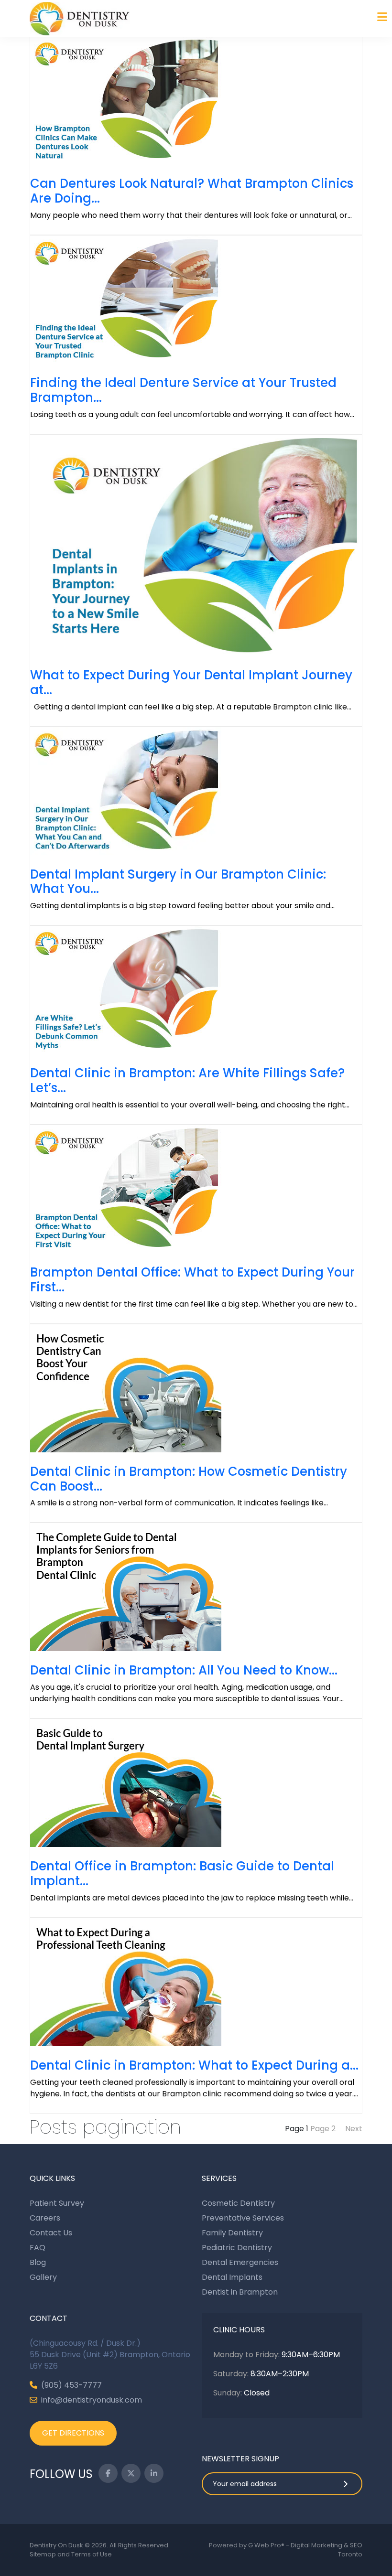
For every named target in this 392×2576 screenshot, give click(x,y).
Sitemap (43, 2554)
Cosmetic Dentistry (238, 2203)
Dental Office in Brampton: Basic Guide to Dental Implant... (182, 1873)
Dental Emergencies (240, 2262)
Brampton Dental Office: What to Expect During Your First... (192, 1280)
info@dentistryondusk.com (92, 2400)
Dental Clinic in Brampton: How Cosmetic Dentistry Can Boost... (189, 1479)
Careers (45, 2218)
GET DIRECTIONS (73, 2433)
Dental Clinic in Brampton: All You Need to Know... (184, 1670)
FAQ (38, 2248)
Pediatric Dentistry (237, 2248)
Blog (38, 2262)
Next (354, 2129)
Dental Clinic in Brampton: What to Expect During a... (194, 2065)
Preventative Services (243, 2218)
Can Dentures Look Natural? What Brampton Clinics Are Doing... (192, 191)
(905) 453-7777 (71, 2385)
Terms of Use (92, 2554)
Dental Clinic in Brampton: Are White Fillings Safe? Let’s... (187, 1080)
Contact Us (51, 2233)
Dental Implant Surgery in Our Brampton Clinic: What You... (178, 882)
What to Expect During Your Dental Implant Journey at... (191, 682)
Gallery (43, 2277)
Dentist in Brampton (240, 2292)
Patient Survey (57, 2203)
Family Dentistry (232, 2233)
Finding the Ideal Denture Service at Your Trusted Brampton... (183, 390)
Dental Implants (232, 2277)
